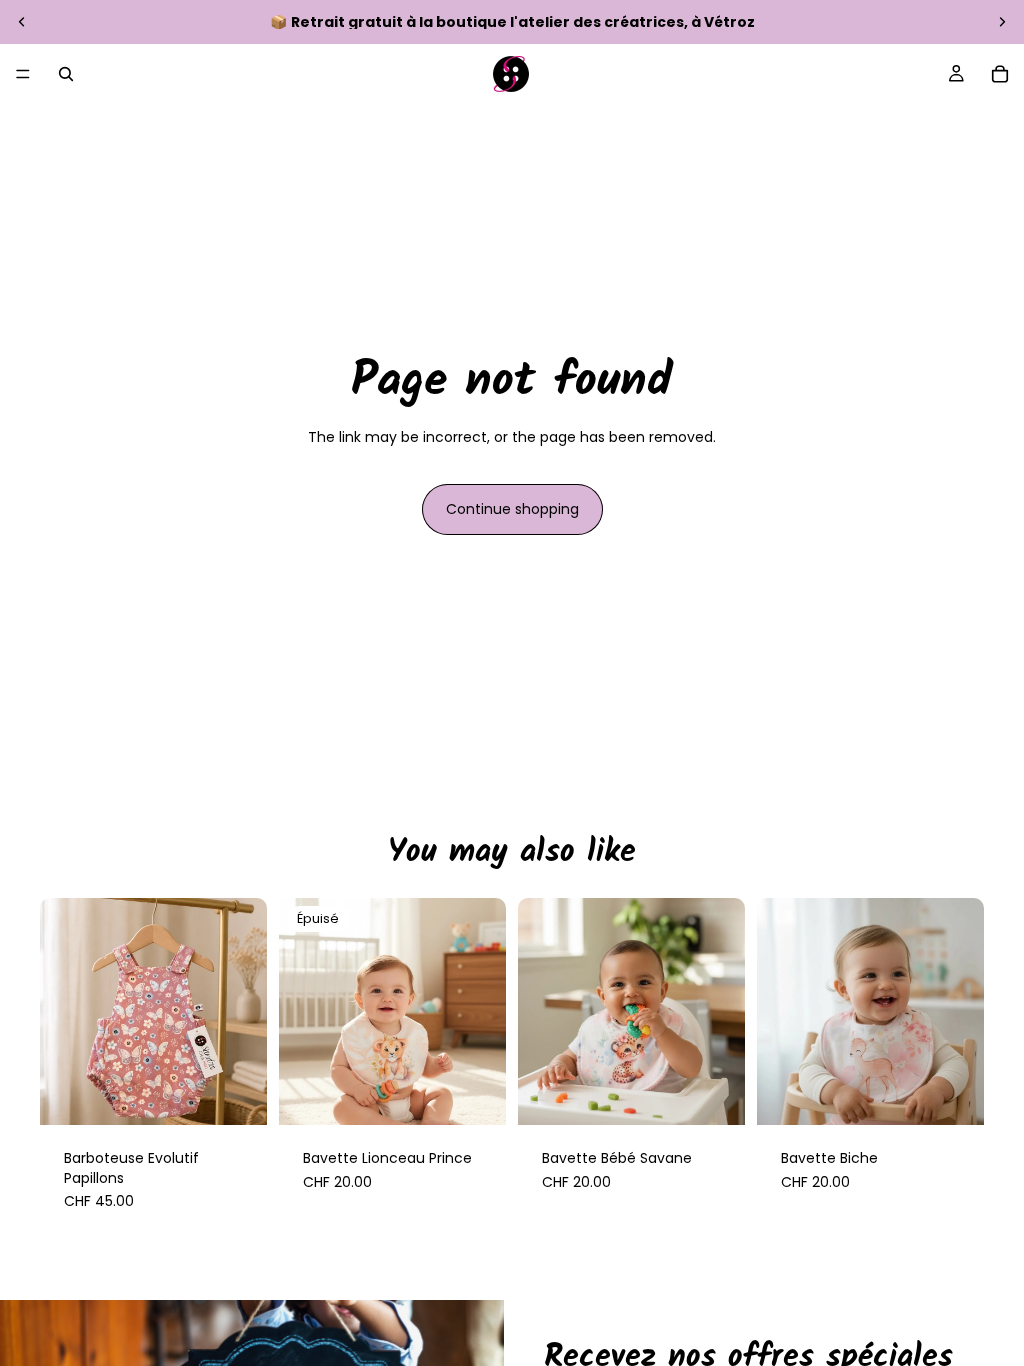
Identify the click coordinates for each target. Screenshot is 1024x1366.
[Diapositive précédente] (22, 22)
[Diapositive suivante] (1002, 22)
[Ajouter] (714, 1094)
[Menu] (23, 74)
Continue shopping (512, 509)
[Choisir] (236, 1094)
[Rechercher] (66, 74)
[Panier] (1000, 74)
